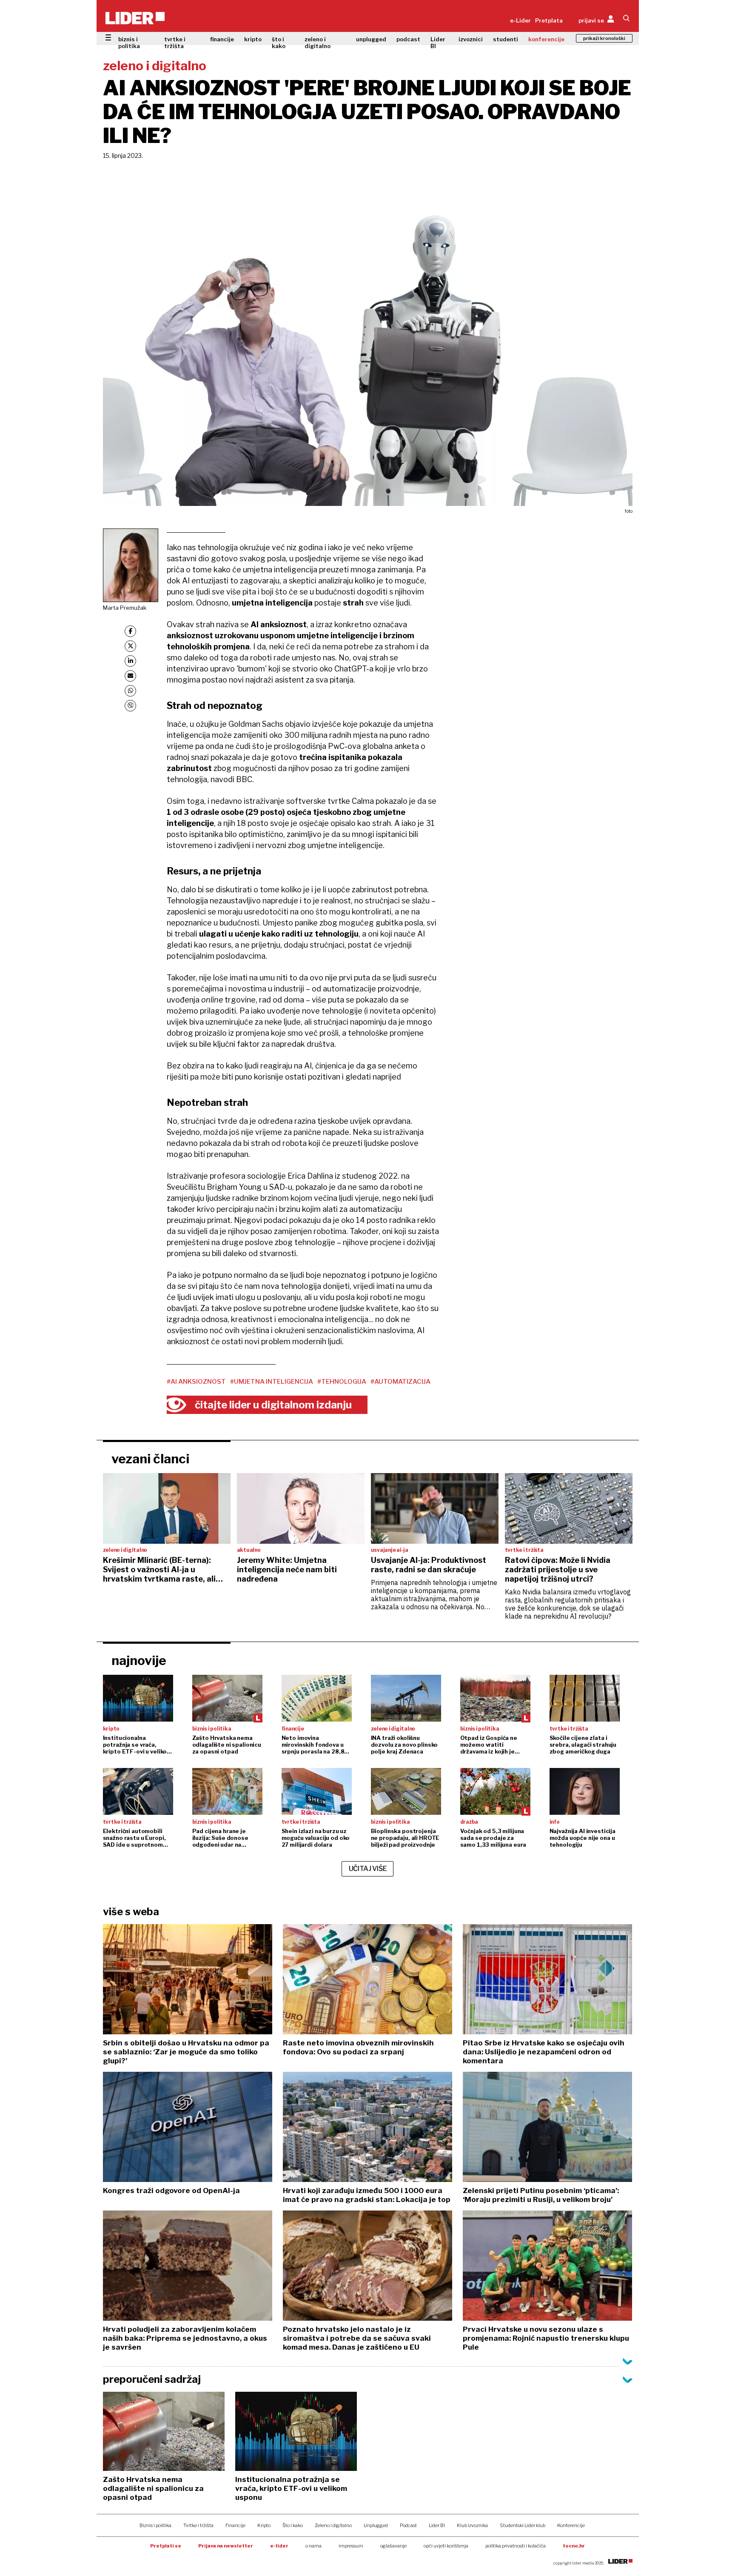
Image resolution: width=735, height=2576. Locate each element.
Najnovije (139, 1660)
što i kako (279, 43)
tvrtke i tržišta (175, 43)
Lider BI (438, 43)
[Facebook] (130, 631)
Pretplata (549, 20)
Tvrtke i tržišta (198, 2525)
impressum (351, 2546)
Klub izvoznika (472, 2525)
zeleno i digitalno (318, 43)
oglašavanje (393, 2546)
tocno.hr (574, 2546)
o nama (313, 2546)
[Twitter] (130, 646)
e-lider (279, 2546)
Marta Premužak (125, 608)
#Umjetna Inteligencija (272, 1382)
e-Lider (520, 20)
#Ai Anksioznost (196, 1382)
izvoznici (471, 39)
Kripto (264, 2525)
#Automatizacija (400, 1382)
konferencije (546, 39)
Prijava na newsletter (226, 2546)
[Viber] (130, 706)
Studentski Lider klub (523, 2525)
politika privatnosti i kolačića (516, 2546)
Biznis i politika (155, 2525)
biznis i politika (129, 43)
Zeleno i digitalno (333, 2525)
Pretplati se (166, 2546)
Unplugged (376, 2525)
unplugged (371, 39)
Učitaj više (368, 1869)
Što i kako (293, 2525)
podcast (408, 39)
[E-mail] (130, 676)
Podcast (408, 2525)
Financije (235, 2525)
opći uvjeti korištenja (446, 2546)
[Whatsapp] (130, 691)
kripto (253, 39)
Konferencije (571, 2525)
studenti (506, 39)
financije (222, 39)
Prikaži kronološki (604, 38)
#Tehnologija (342, 1382)
